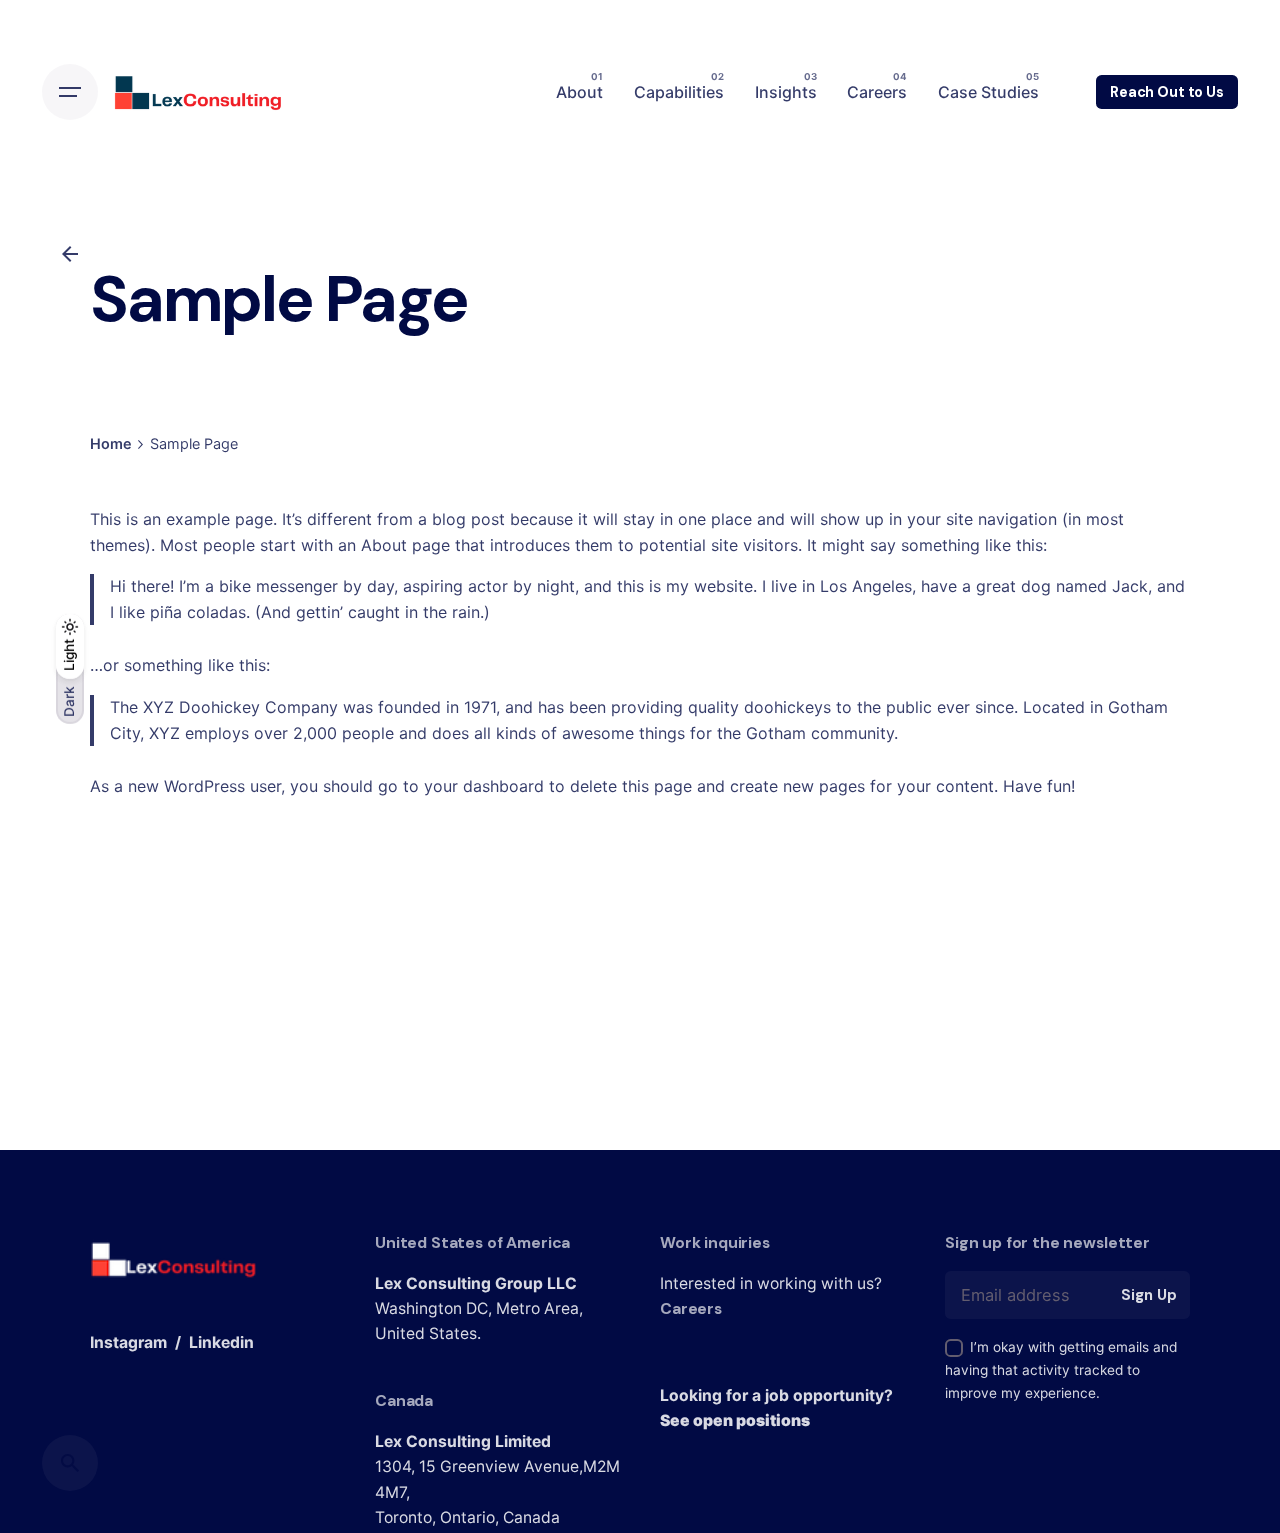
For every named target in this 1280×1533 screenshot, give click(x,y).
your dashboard (484, 786)
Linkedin (221, 1342)
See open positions (735, 1420)
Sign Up (1148, 1295)
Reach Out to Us (1167, 92)
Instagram (128, 1342)
